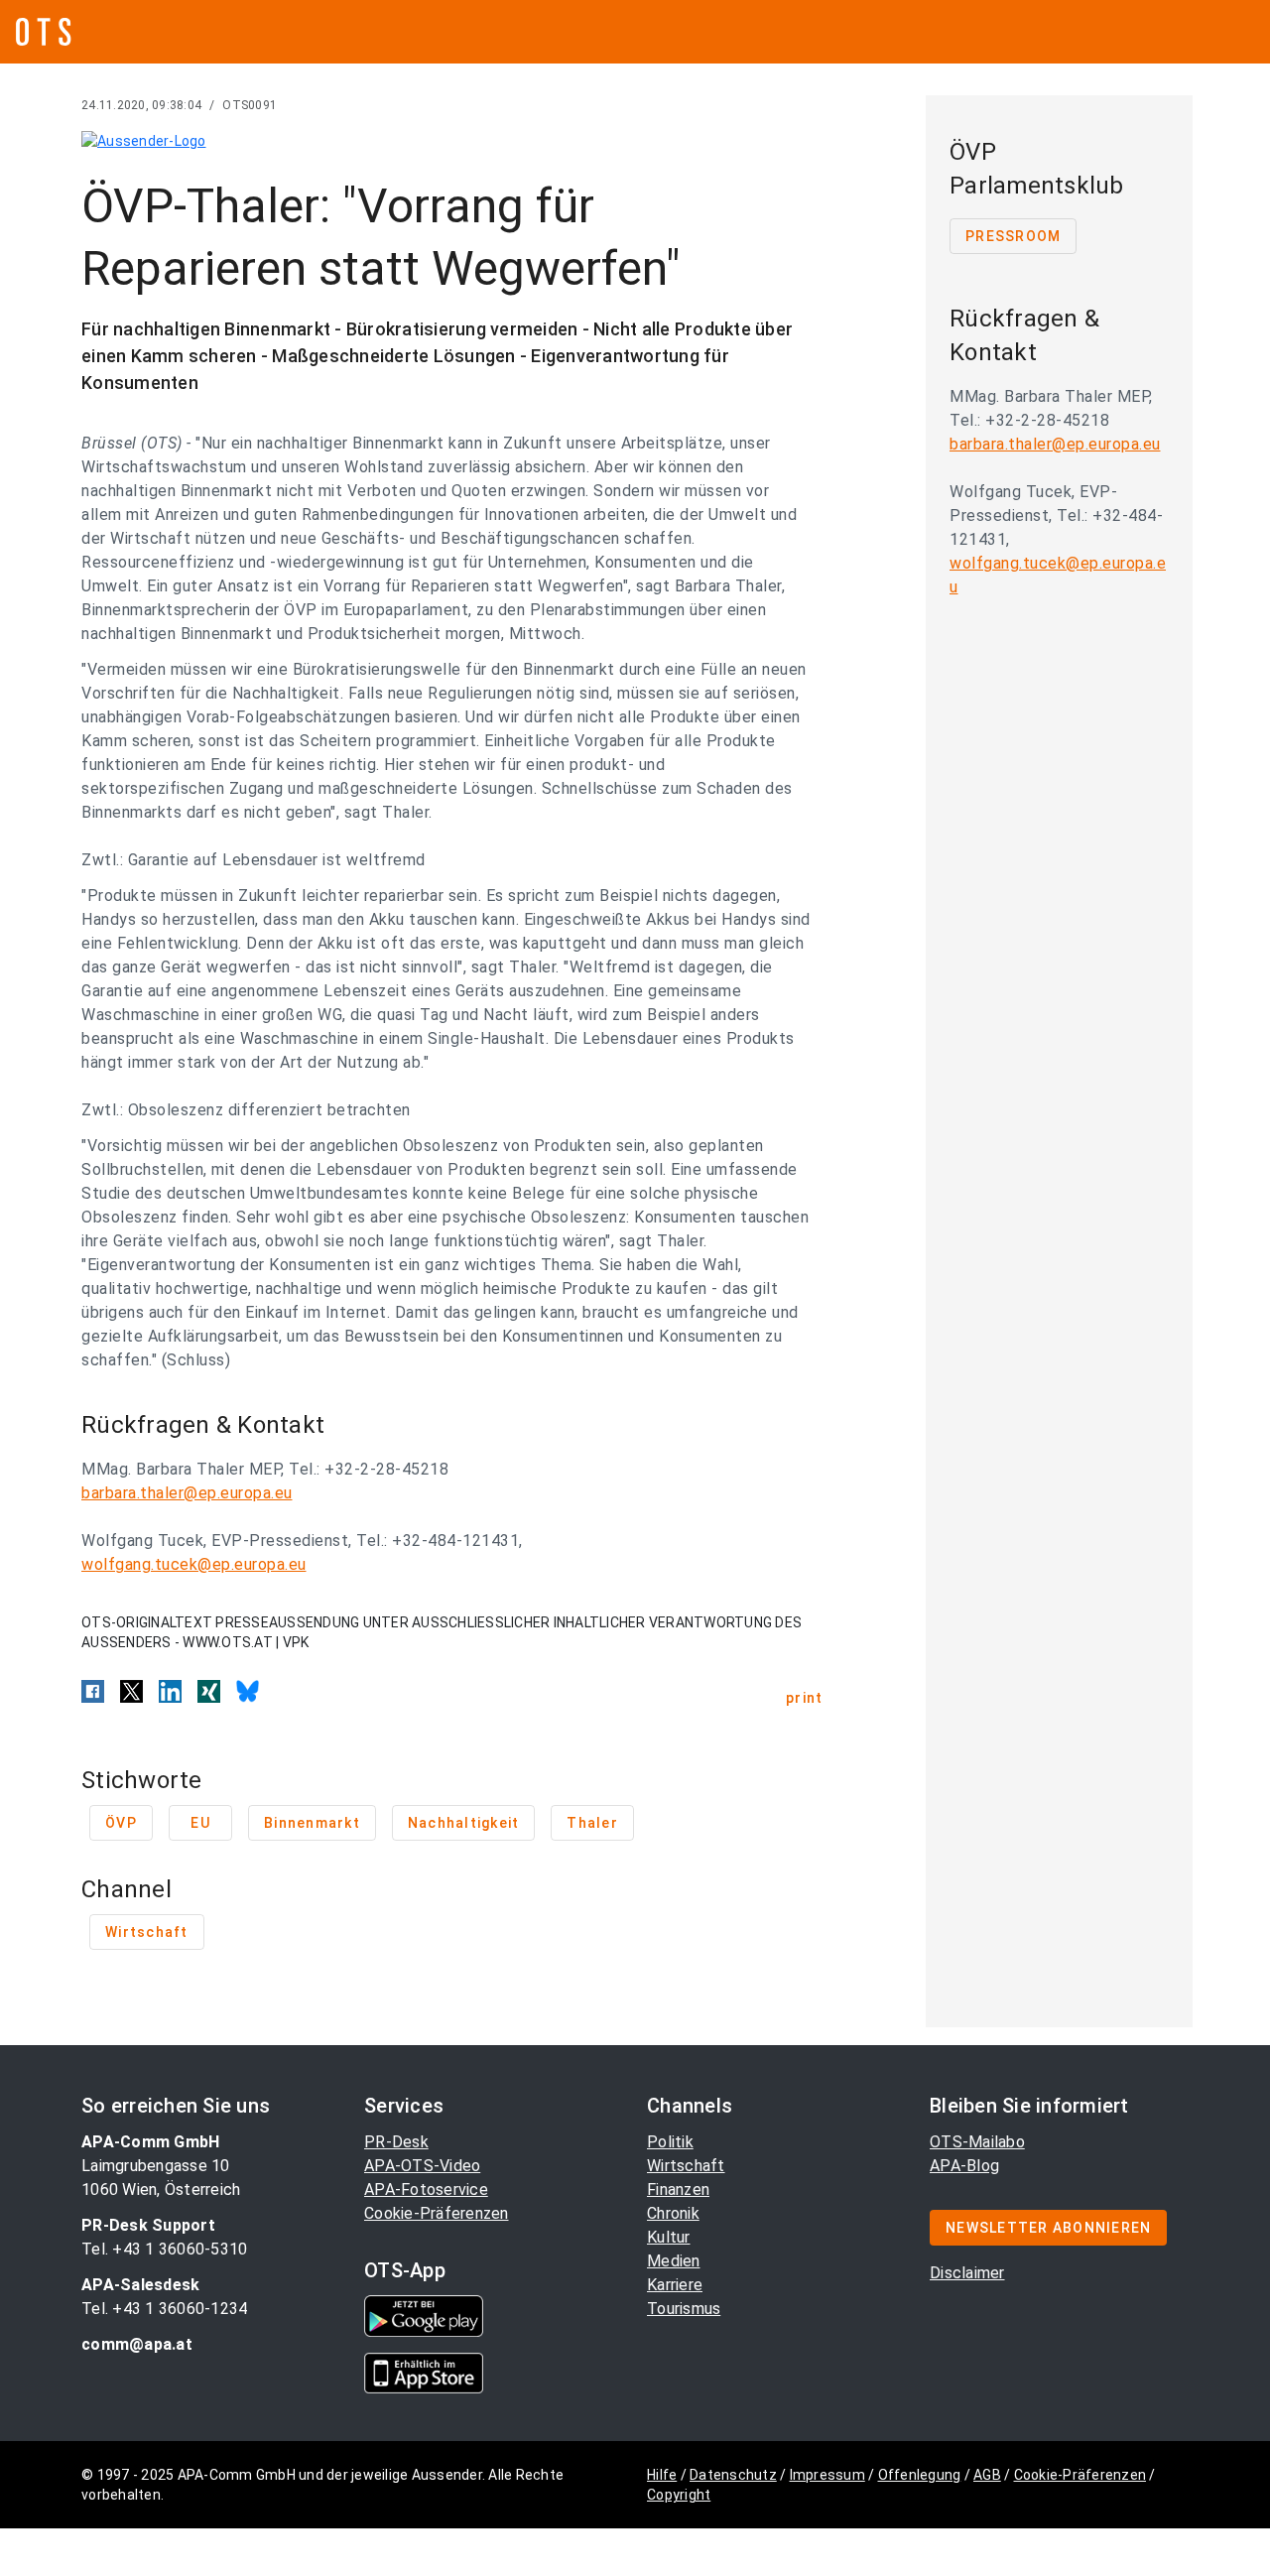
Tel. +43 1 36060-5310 (164, 2249)
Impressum (827, 2475)
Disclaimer (967, 2273)
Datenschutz (733, 2475)
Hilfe (662, 2475)
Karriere (675, 2285)
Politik (670, 2142)
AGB (987, 2475)
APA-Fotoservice (426, 2190)
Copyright (679, 2495)
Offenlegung (920, 2475)
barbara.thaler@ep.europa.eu (187, 1493)
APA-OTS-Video (422, 2166)
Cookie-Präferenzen (437, 2213)
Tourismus (684, 2309)
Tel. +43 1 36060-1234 (164, 2309)
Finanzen (678, 2190)
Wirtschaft (686, 2166)
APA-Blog (964, 2166)
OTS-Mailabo (977, 2142)
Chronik (673, 2213)
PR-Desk (396, 2142)
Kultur (669, 2237)
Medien (674, 2261)
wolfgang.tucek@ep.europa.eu (194, 1564)
